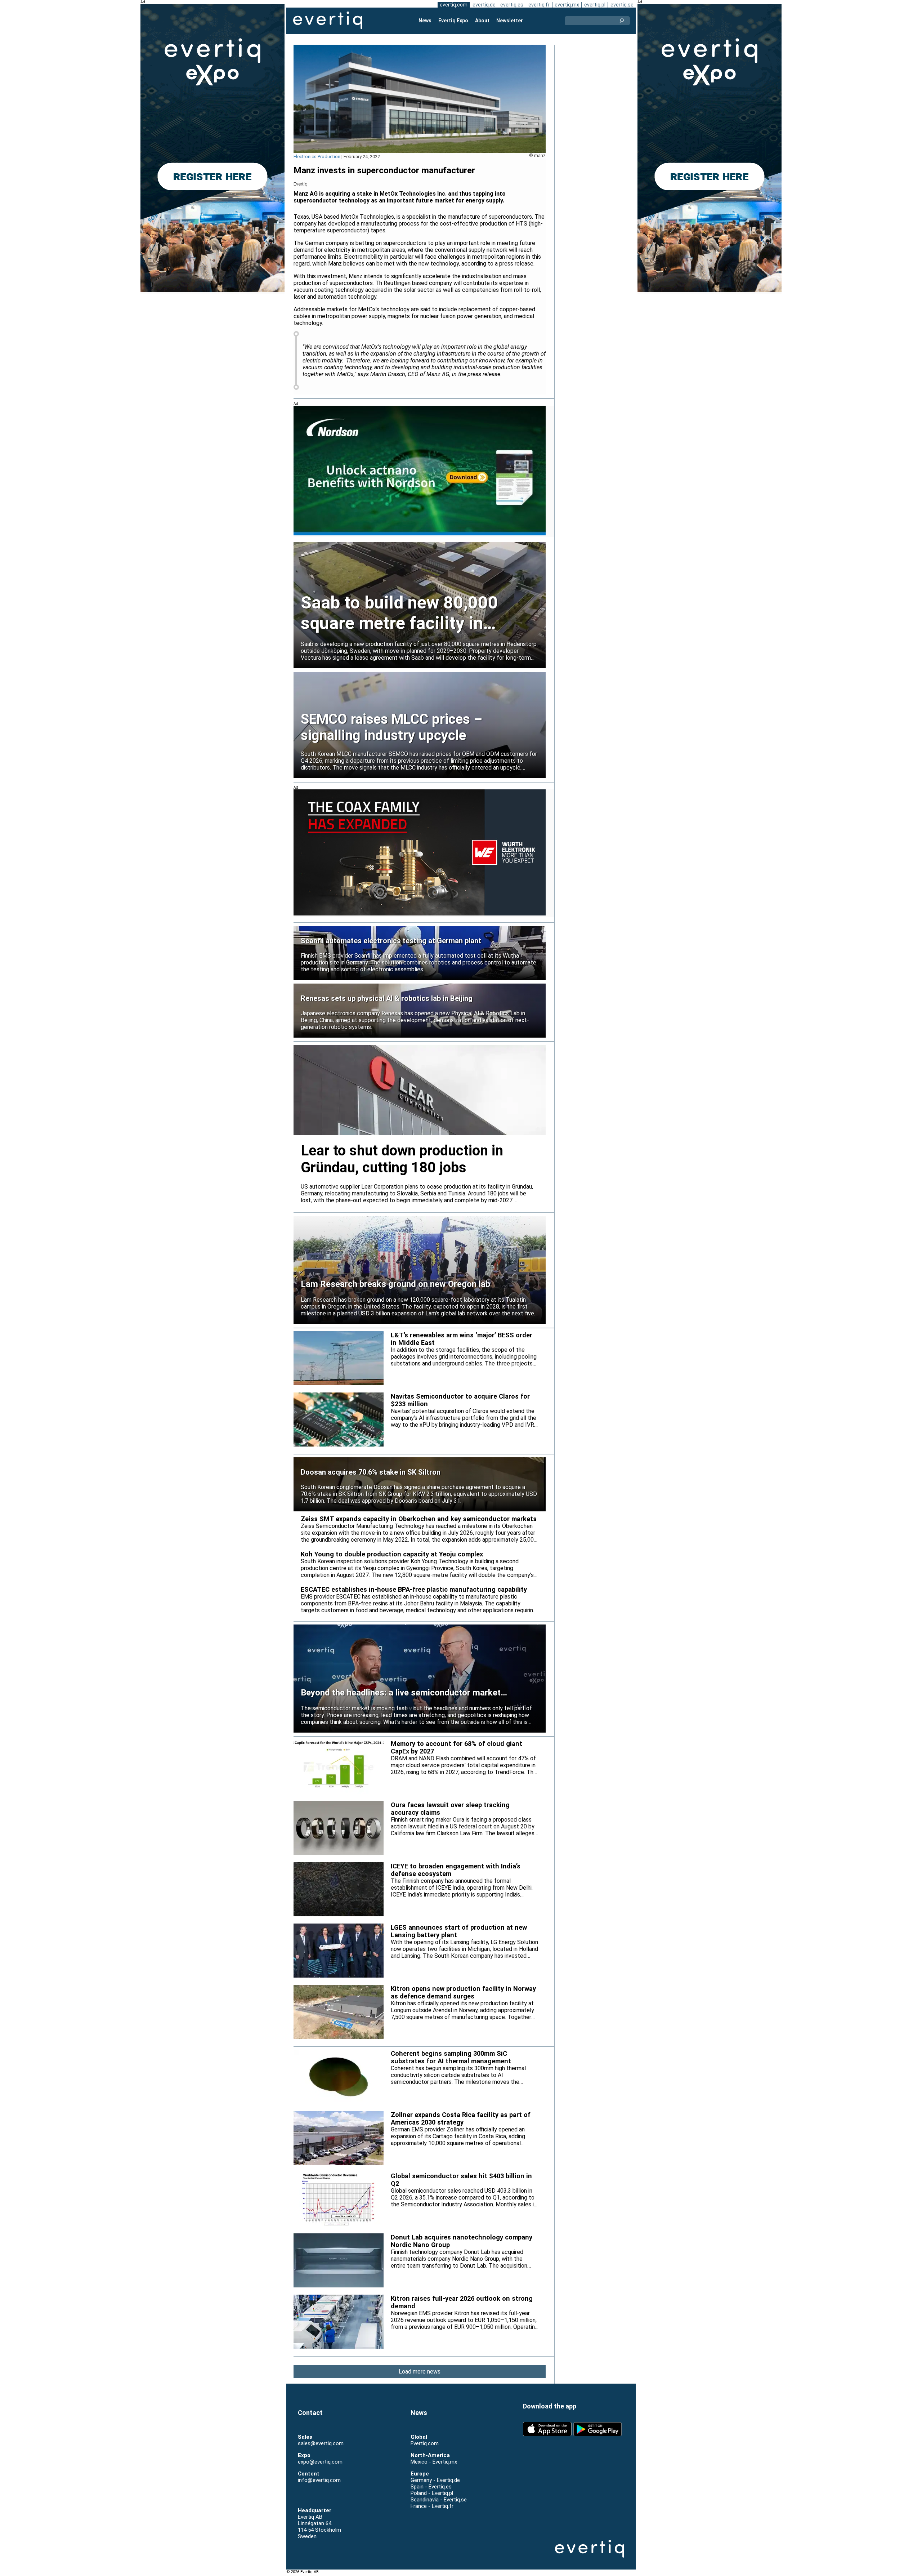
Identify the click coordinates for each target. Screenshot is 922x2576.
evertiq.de (484, 5)
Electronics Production (317, 157)
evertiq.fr (539, 5)
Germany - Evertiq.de (435, 2480)
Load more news (420, 2372)
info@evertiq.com (319, 2480)
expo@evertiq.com (320, 2462)
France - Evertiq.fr (432, 2506)
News (425, 21)
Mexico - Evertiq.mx (434, 2462)
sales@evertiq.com (321, 2443)
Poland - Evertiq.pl (432, 2493)
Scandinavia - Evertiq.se (439, 2500)
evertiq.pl (595, 5)
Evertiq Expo (453, 21)
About (482, 21)
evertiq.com (454, 5)
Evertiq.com (425, 2443)
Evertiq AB (328, 21)
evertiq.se (622, 5)
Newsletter (510, 21)
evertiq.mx (567, 5)
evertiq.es (512, 5)
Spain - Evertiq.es (431, 2487)
